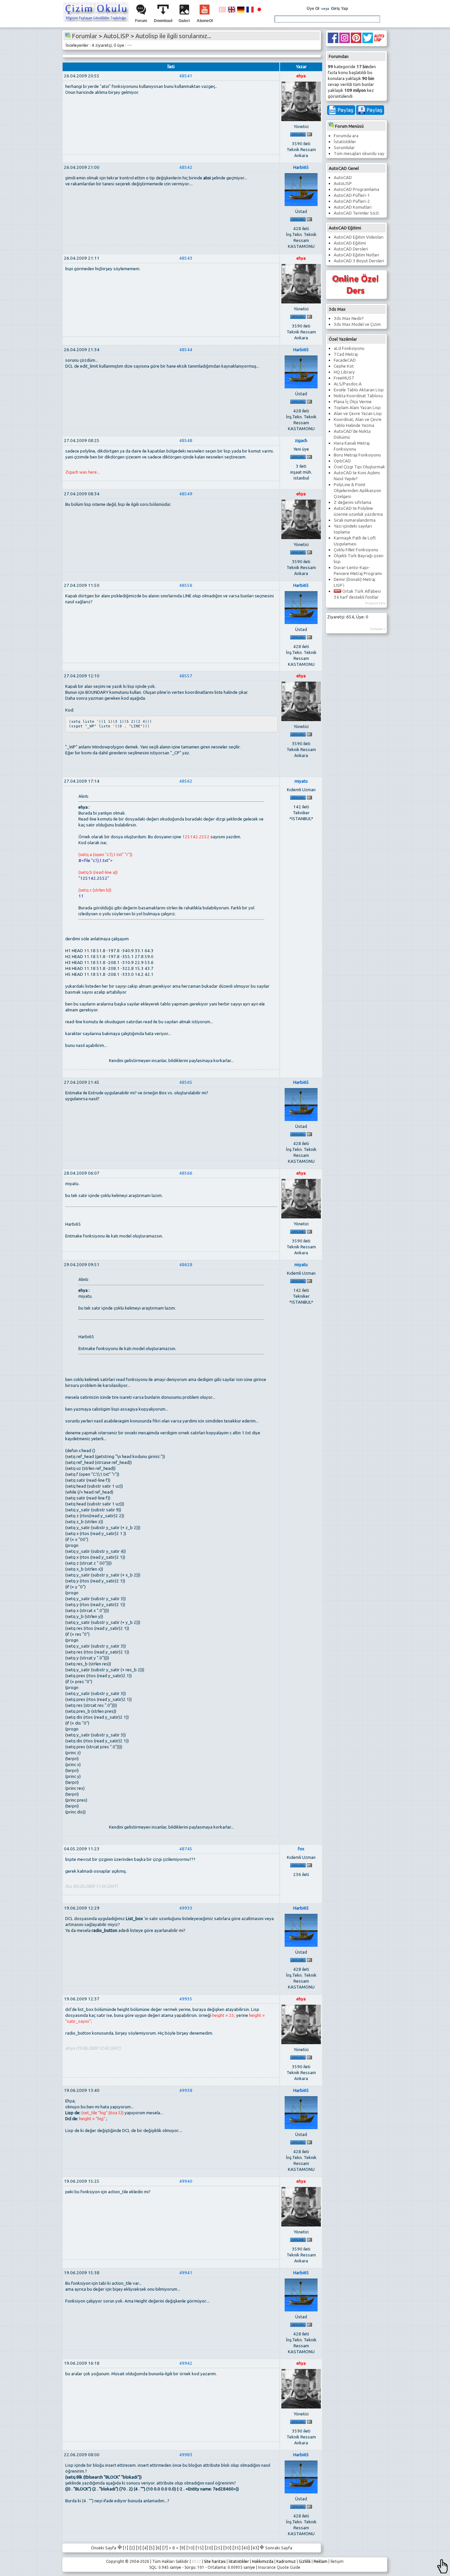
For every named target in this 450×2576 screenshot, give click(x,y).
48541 (186, 76)
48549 (186, 494)
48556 (186, 585)
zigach (301, 441)
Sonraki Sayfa (278, 2548)
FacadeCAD (345, 360)
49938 (186, 2090)
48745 (186, 1849)
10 (190, 2548)
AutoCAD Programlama (356, 189)
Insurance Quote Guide (279, 2567)
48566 (186, 1173)
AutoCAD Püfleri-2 (352, 201)
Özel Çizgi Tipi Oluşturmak (359, 467)
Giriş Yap (339, 9)
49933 (186, 1908)
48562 (186, 781)
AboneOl (205, 21)
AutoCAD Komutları (353, 207)
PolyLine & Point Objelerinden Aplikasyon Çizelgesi (357, 491)
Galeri (184, 21)
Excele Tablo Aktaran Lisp (359, 390)
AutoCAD (343, 178)
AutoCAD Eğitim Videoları (359, 237)
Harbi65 (301, 167)
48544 (186, 350)
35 (237, 2548)
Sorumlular (344, 148)
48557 (186, 676)
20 (209, 2548)
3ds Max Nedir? (349, 318)
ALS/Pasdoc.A (348, 384)
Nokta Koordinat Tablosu (358, 396)
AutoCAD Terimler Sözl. (357, 213)
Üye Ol (313, 9)
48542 (186, 167)
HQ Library (344, 372)
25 (218, 2548)
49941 (186, 2273)
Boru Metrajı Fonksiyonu (357, 455)
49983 (186, 2455)
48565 (186, 1082)
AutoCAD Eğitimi (350, 243)
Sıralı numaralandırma (355, 520)
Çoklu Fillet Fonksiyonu (356, 550)
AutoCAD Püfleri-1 (352, 195)
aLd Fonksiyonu (349, 348)
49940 (186, 2181)
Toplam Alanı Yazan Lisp (357, 408)
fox (301, 1849)
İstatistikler (345, 142)
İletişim (337, 2561)
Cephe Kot (344, 366)
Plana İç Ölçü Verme (353, 402)
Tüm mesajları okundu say (359, 154)
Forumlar (84, 36)
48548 (186, 441)
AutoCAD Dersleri (351, 249)
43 (255, 2548)
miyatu (301, 781)
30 (227, 2548)
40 (246, 2548)
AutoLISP (343, 183)
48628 (186, 1265)
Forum (141, 21)
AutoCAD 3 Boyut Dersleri (359, 261)
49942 (186, 2363)
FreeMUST (344, 378)
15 (200, 2548)
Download (163, 21)
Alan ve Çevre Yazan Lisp (358, 414)
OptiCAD (342, 461)
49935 (186, 1999)
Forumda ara (346, 136)
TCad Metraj (346, 354)
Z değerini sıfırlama (352, 502)
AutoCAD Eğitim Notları (356, 255)
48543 (186, 258)
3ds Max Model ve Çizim (357, 324)
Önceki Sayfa (104, 2548)
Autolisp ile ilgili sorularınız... (173, 36)
